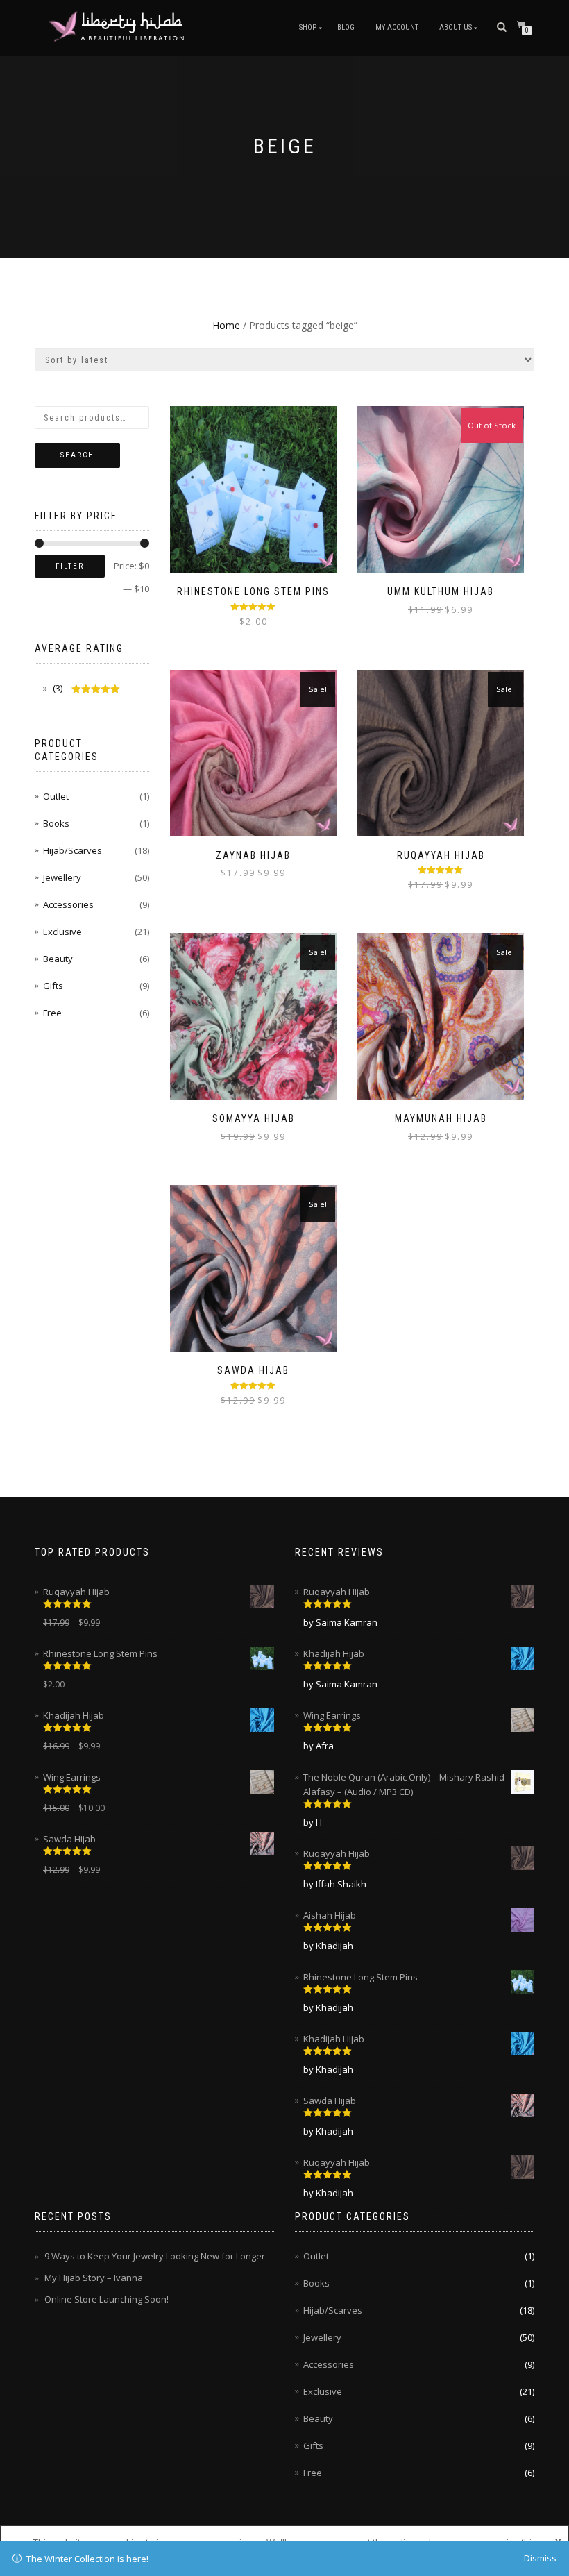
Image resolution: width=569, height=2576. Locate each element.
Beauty (58, 959)
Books (56, 823)
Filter (70, 566)
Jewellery (62, 877)
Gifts (53, 986)
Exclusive (62, 932)
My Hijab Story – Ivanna (94, 2278)
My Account (397, 27)
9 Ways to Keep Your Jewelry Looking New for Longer (155, 2256)
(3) (57, 688)
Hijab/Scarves (73, 850)
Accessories (68, 904)
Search (77, 455)
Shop (308, 27)
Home (226, 325)
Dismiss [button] (540, 2558)
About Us (456, 27)
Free (52, 1013)
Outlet (56, 796)
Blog (346, 27)
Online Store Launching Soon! (107, 2299)
